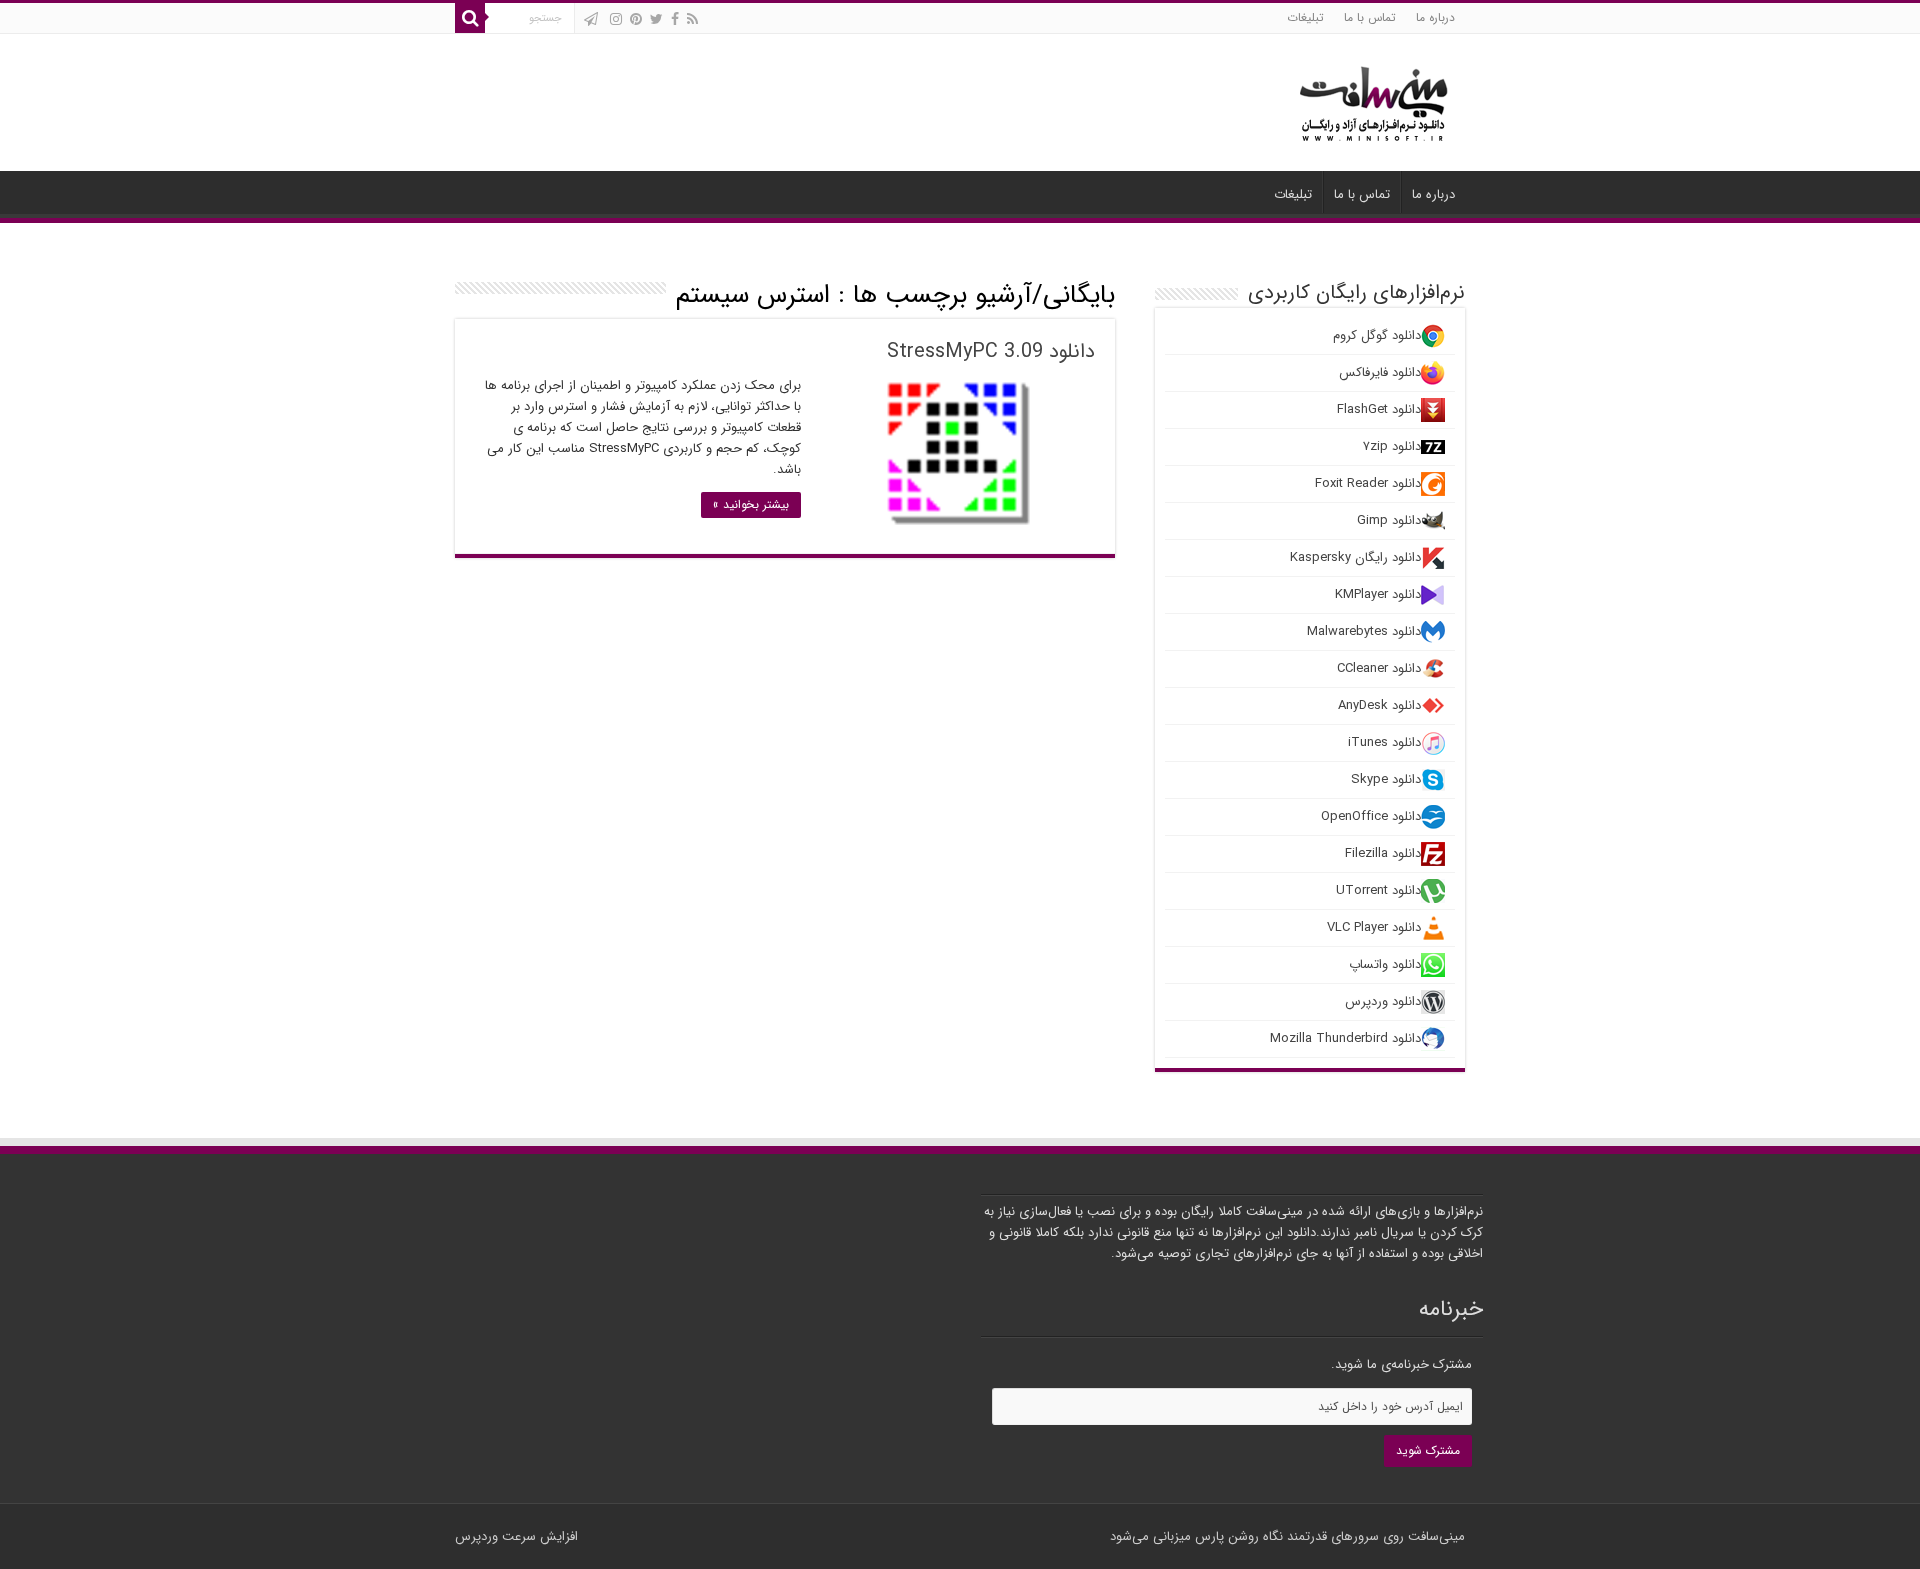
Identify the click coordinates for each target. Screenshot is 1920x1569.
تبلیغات (1305, 17)
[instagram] (616, 19)
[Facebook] (675, 19)
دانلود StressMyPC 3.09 (991, 351)
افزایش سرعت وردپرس (516, 1536)
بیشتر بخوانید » (751, 504)
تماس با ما (1370, 17)
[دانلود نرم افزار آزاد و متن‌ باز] (1374, 100)
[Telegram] (591, 19)
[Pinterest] (636, 19)
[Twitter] (656, 19)
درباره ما (1435, 17)
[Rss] (692, 19)
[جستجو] (470, 18)
